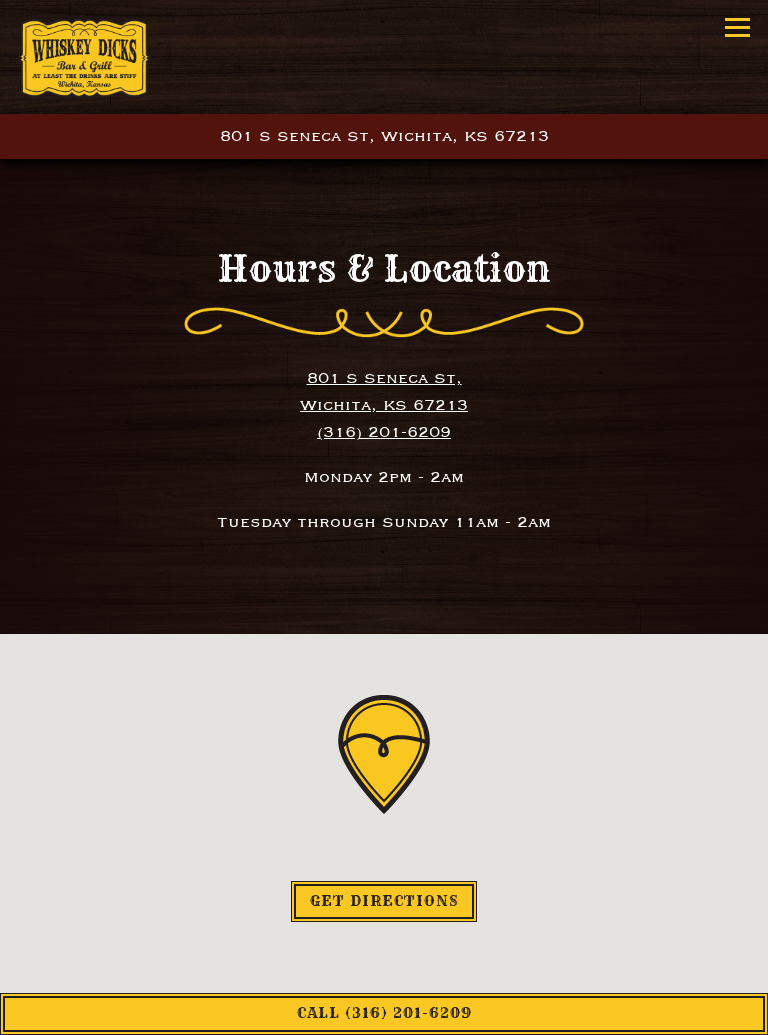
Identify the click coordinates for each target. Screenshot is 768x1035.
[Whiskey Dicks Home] (84, 57)
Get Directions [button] (384, 901)
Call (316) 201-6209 (384, 1013)
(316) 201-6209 (384, 432)
